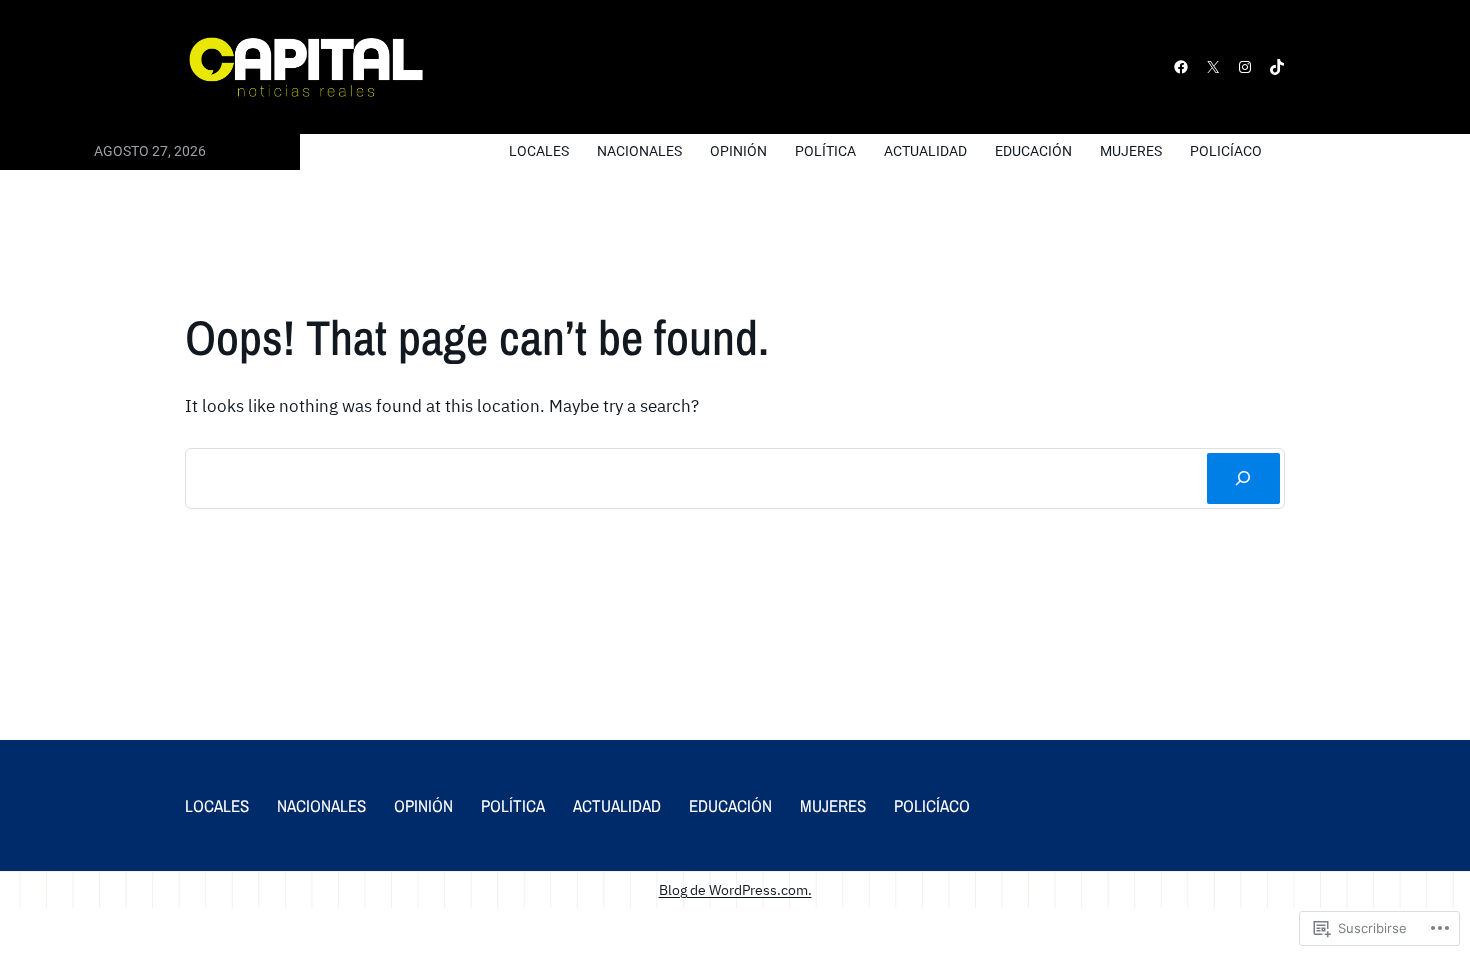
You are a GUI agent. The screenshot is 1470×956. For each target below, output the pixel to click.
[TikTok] (1277, 67)
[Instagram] (1245, 67)
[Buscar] (1243, 478)
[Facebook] (1181, 67)
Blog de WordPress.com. (735, 889)
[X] (1213, 67)
